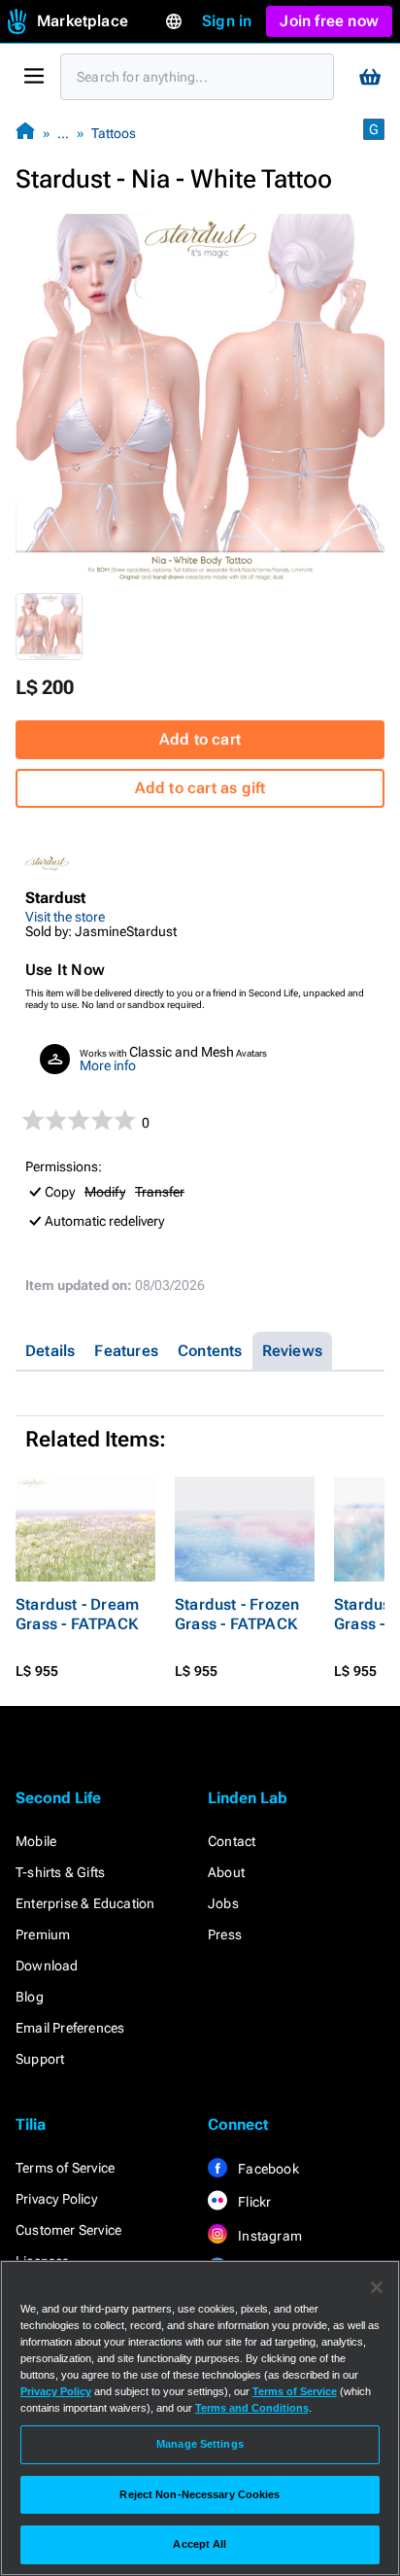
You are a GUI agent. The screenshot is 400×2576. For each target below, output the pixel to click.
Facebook (267, 2169)
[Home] (25, 133)
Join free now (329, 21)
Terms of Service (65, 2168)
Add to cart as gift (200, 788)
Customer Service (68, 2230)
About (226, 1872)
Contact (232, 1841)
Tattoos (114, 133)
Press (225, 1934)
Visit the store (65, 917)
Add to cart (200, 739)
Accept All (200, 2544)
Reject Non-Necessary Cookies (200, 2494)
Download (47, 1966)
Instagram (268, 2236)
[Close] (377, 2287)
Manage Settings (200, 2444)
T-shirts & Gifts (60, 1872)
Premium (43, 1934)
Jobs (223, 1903)
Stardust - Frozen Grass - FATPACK (237, 1614)
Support (40, 2059)
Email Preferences (70, 2028)
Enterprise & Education (85, 1903)
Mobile (36, 1841)
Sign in (227, 21)
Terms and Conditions (252, 2408)
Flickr (253, 2202)
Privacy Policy (56, 2199)
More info (108, 1065)
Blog (30, 1997)
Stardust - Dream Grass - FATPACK (77, 1614)
